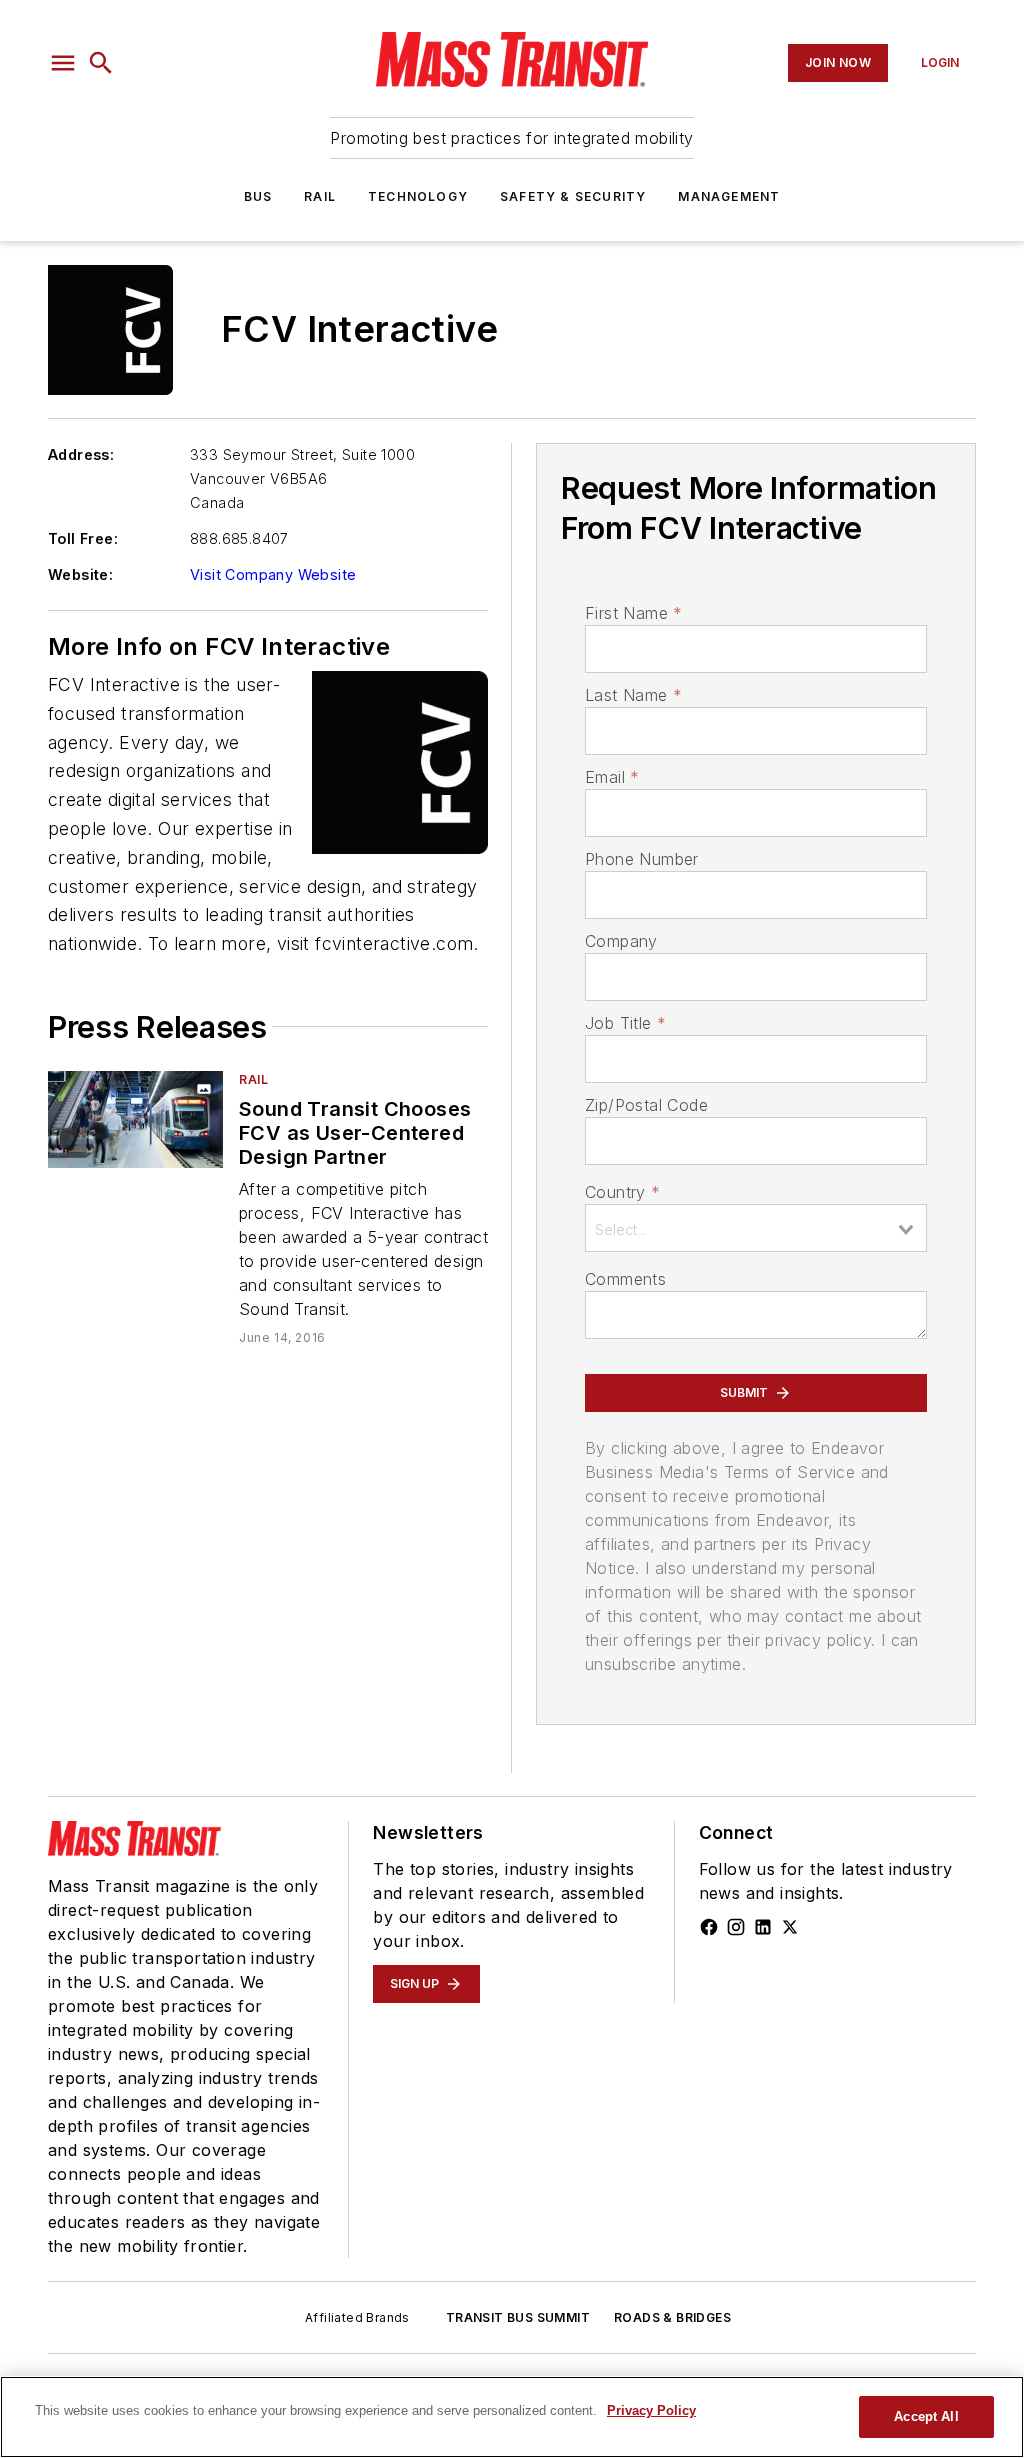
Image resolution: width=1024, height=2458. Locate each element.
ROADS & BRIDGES (672, 2317)
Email (612, 777)
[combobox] (756, 1228)
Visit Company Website (273, 574)
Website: (80, 574)
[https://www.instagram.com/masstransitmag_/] (736, 1927)
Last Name (633, 695)
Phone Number (642, 859)
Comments (625, 1279)
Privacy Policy (651, 2410)
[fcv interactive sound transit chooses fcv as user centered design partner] (135, 1119)
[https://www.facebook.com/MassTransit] (709, 1927)
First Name (633, 613)
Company (621, 941)
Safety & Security (573, 196)
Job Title (625, 1023)
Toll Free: (83, 538)
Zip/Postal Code (646, 1105)
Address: (81, 454)
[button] (63, 63)
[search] (101, 63)
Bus (258, 196)
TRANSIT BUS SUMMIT (518, 2317)
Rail (320, 196)
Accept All (926, 2416)
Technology (418, 196)
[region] (512, 2417)
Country (622, 1192)
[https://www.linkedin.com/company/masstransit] (763, 1927)
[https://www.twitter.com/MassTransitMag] (790, 1927)
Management (729, 196)
